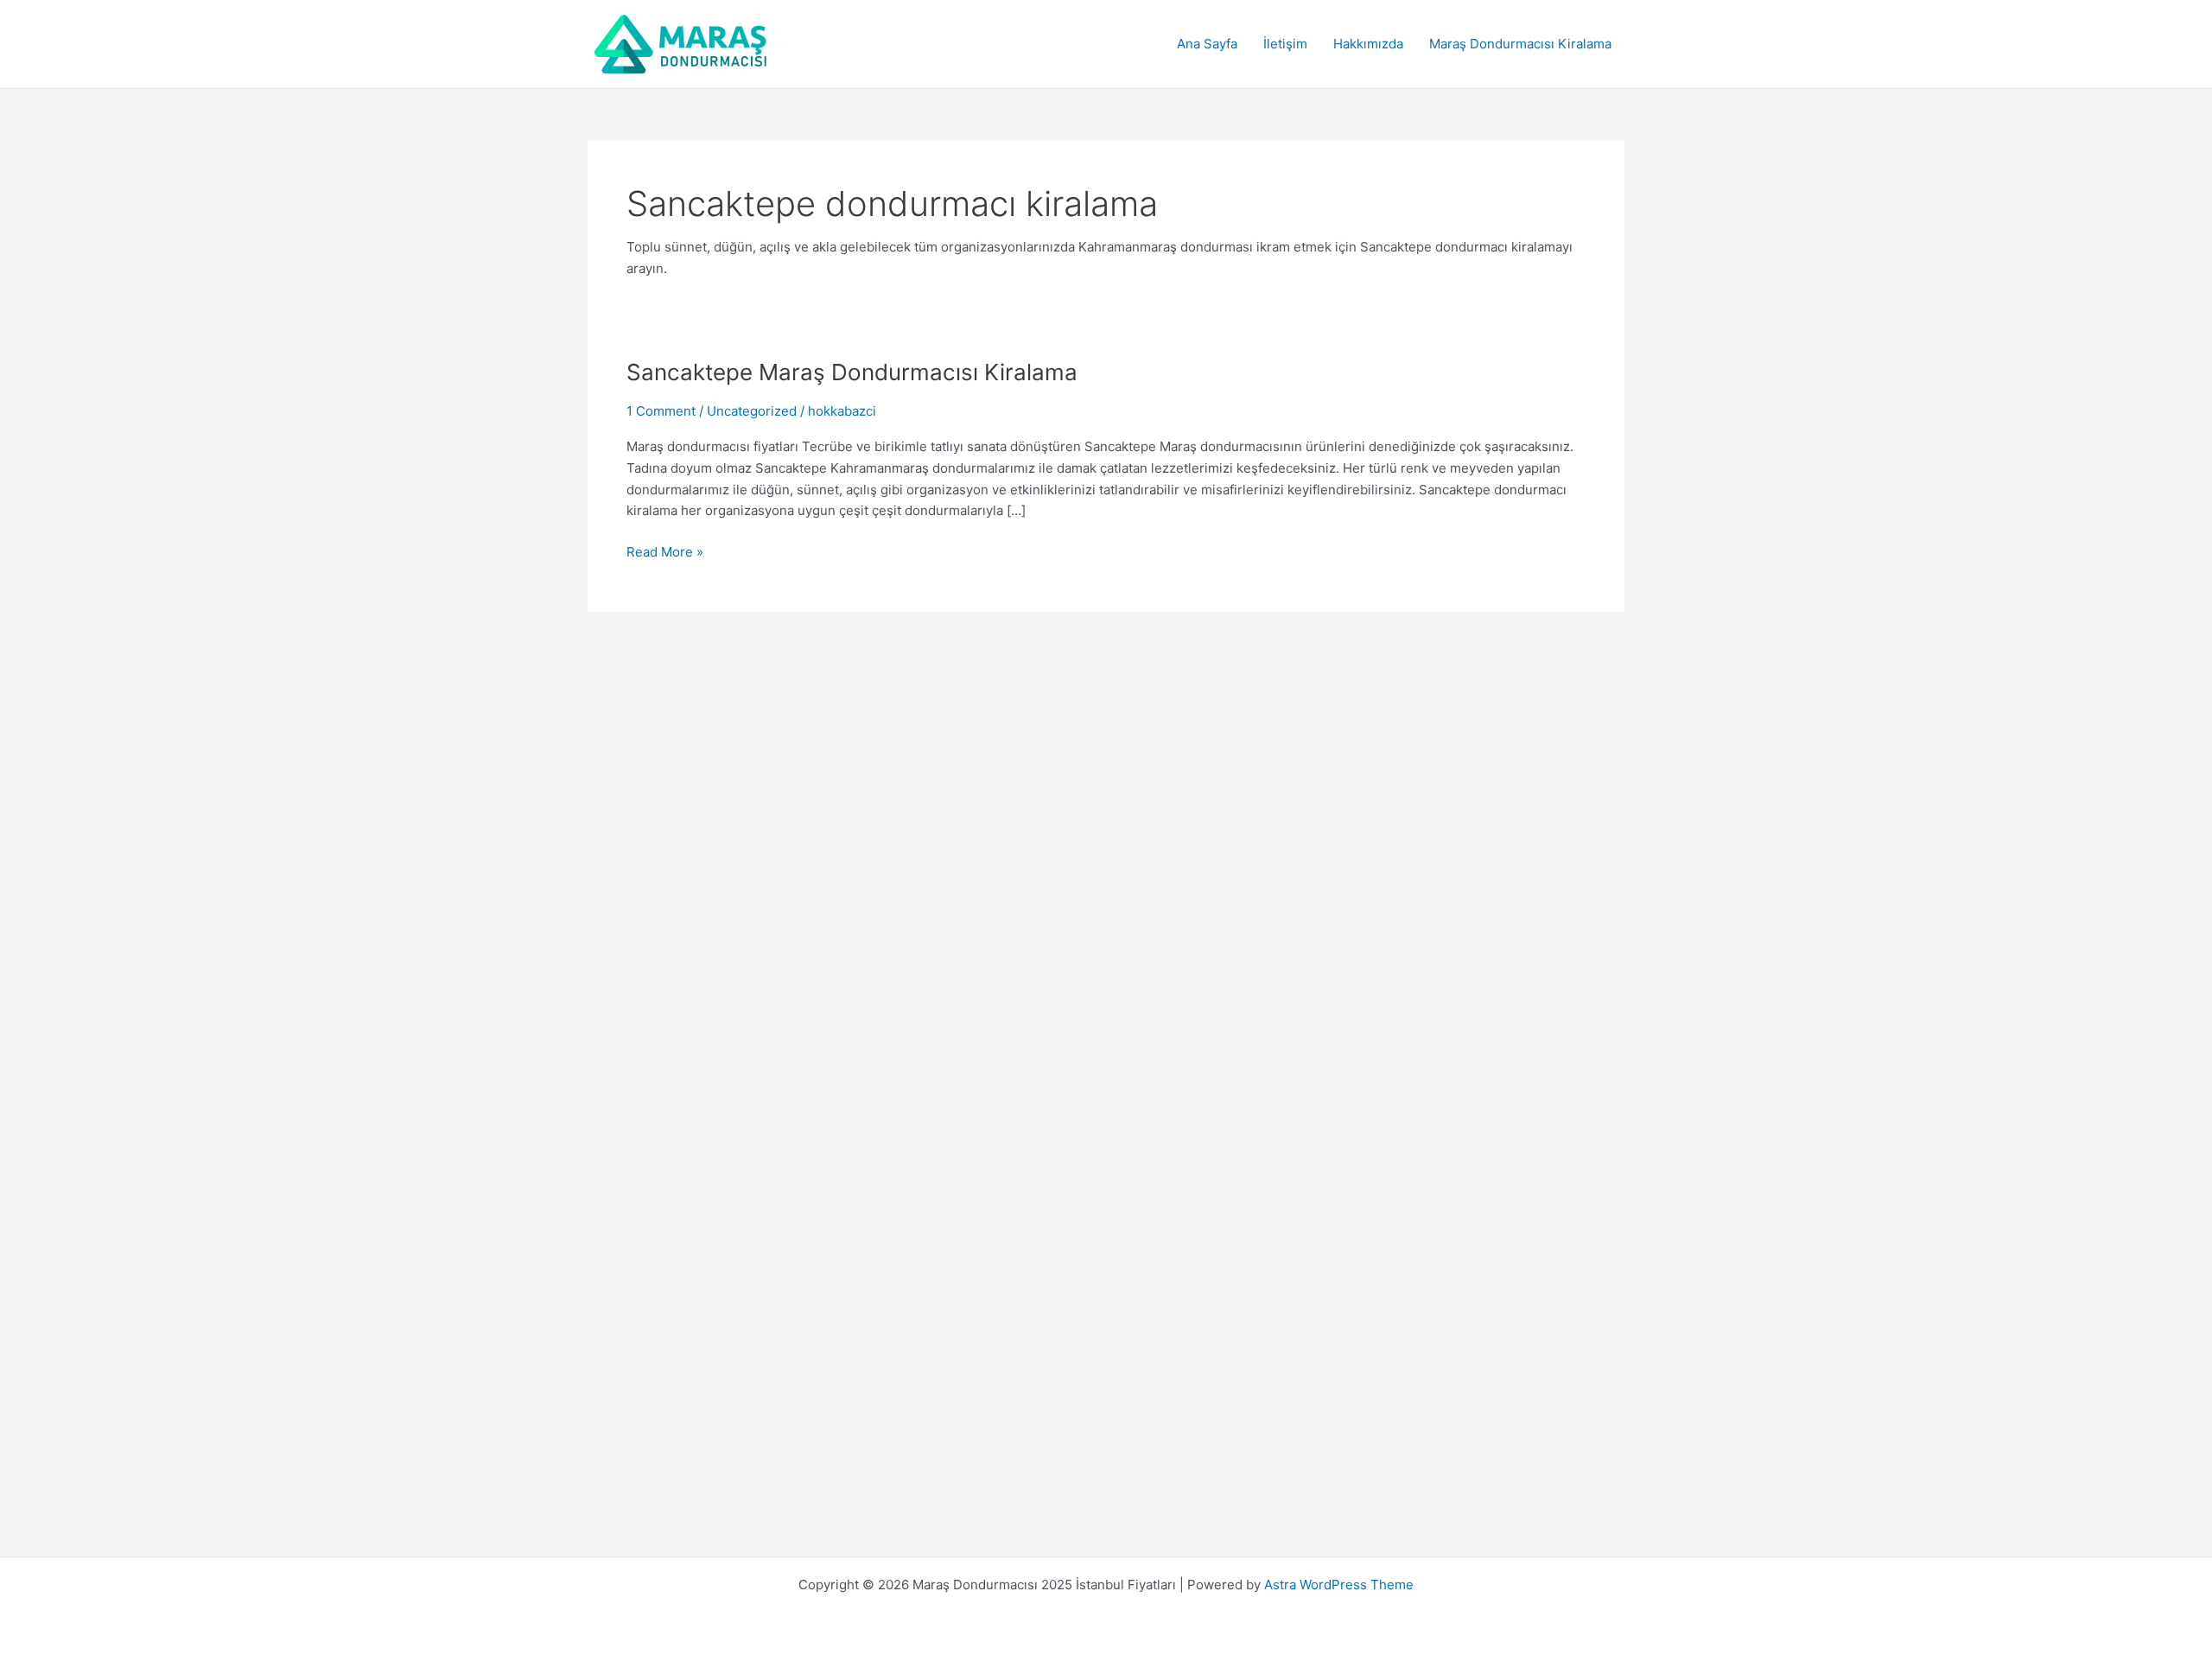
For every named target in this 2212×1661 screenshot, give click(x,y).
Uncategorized (752, 411)
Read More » (665, 553)
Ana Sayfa (1207, 44)
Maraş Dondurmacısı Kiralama (1520, 44)
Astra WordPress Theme (1339, 1585)
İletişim (1285, 44)
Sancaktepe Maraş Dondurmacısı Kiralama (852, 372)
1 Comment (661, 411)
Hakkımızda (1368, 44)
